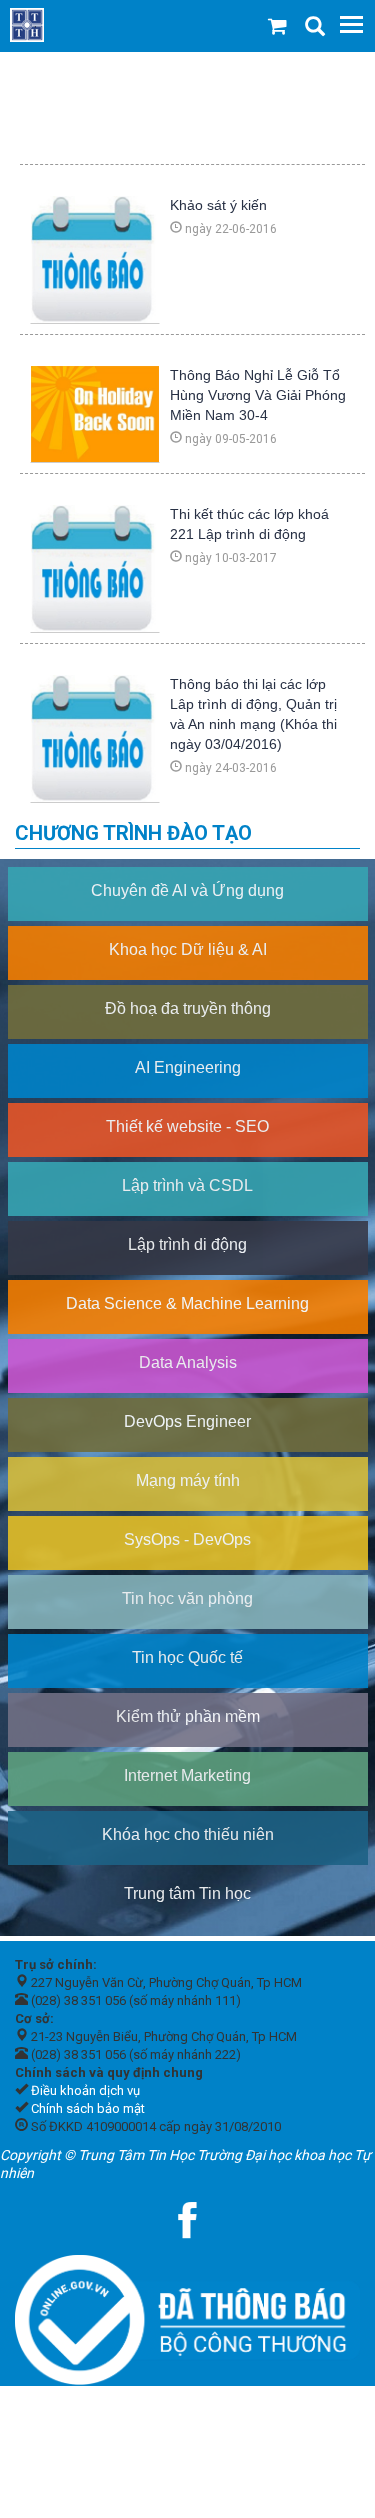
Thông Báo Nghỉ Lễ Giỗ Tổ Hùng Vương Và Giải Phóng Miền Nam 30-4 (258, 395)
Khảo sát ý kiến (218, 205)
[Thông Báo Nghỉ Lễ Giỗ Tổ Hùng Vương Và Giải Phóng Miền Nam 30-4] (95, 413)
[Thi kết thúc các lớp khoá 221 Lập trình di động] (95, 567)
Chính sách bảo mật (88, 2108)
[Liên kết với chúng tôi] (188, 2220)
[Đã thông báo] (187, 2314)
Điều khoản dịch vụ (85, 2090)
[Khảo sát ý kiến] (95, 258)
